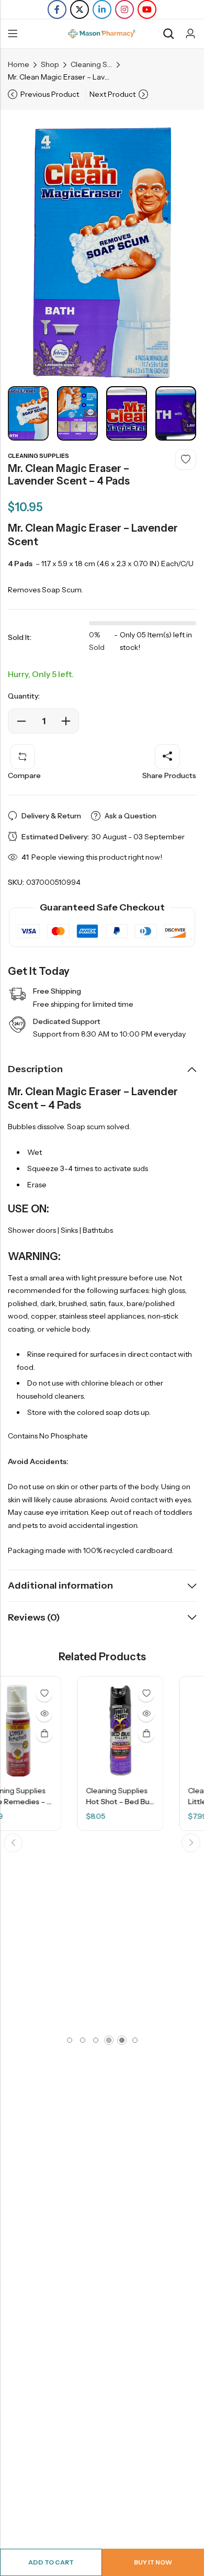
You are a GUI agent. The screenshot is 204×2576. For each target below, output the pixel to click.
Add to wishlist (186, 459)
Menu (13, 34)
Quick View (82, 1713)
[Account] (190, 34)
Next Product (112, 94)
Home (19, 64)
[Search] (168, 34)
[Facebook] (57, 9)
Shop (50, 64)
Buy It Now (153, 2562)
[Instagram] (124, 9)
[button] (13, 1843)
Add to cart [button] (82, 1734)
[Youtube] (147, 9)
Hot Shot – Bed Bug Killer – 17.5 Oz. (81, 1802)
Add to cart (51, 2562)
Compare (24, 775)
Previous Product (50, 94)
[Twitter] (80, 9)
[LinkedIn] (102, 9)
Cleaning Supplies (92, 64)
